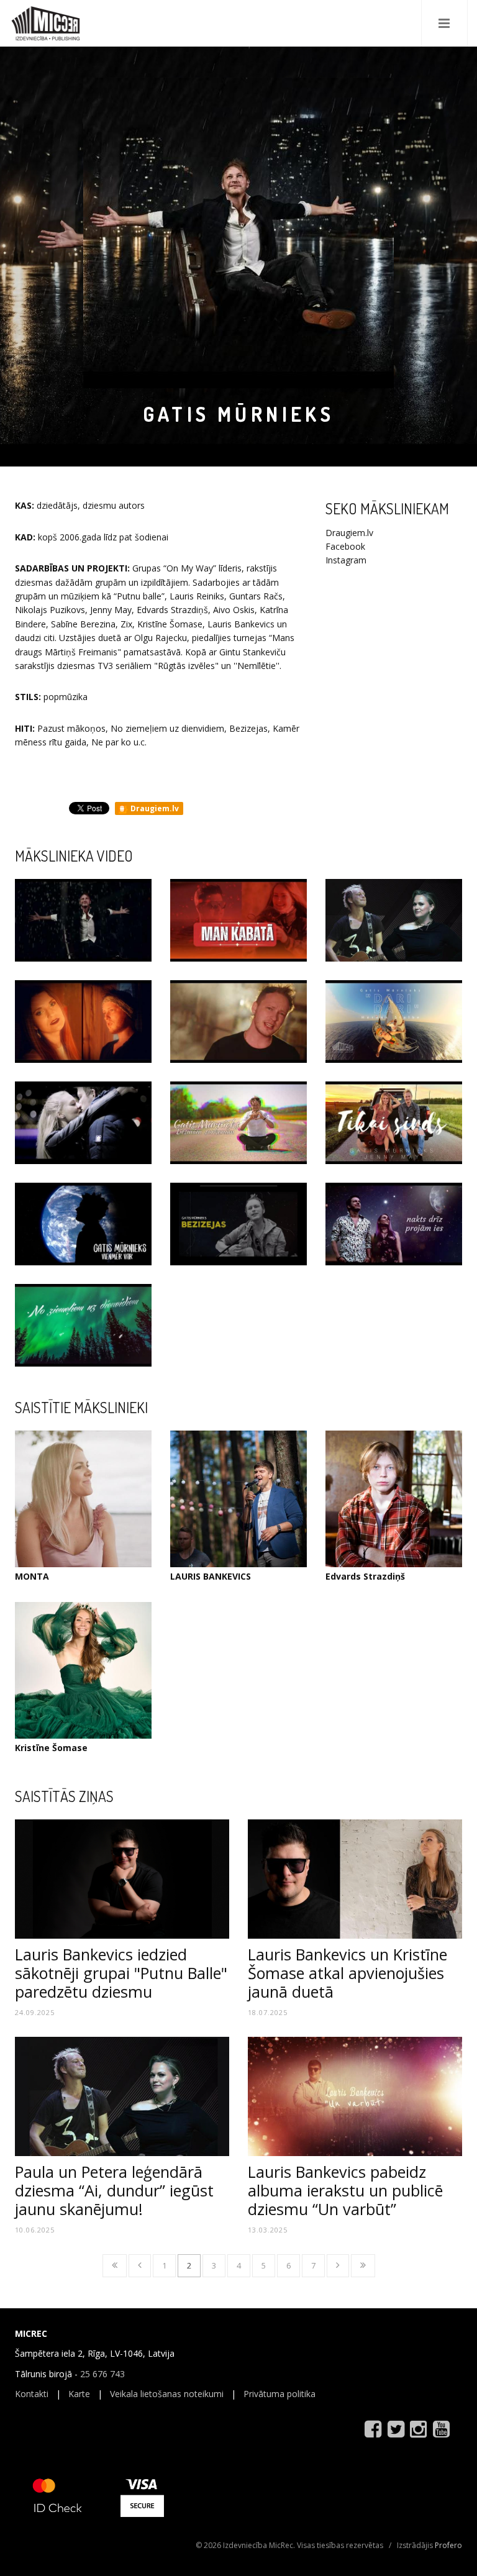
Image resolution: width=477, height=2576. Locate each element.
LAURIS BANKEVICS (211, 1576)
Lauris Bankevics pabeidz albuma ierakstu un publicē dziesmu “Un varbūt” (345, 2190)
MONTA (32, 1576)
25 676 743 (102, 2374)
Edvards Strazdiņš (365, 1576)
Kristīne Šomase (51, 1748)
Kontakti (32, 2394)
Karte (79, 2394)
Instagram (346, 560)
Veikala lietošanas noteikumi (167, 2394)
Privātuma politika (279, 2394)
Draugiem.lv (154, 808)
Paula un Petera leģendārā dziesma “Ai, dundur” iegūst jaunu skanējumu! (114, 2190)
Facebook (345, 546)
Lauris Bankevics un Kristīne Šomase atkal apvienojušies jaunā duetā (348, 1973)
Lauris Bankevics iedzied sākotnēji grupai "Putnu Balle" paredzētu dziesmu (121, 1973)
